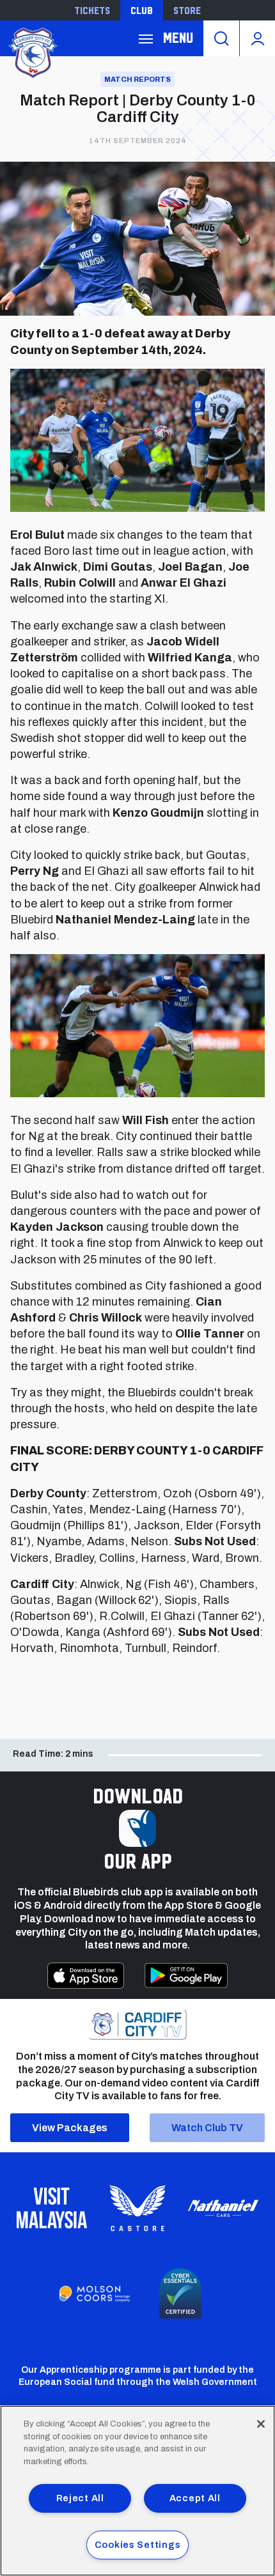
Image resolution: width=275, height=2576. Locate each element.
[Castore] (137, 2208)
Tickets (92, 10)
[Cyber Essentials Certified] (180, 2294)
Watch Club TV (207, 2128)
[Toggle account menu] (257, 38)
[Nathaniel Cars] (223, 2208)
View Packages (70, 2128)
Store (187, 10)
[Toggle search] (221, 38)
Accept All (195, 2498)
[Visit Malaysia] (52, 2208)
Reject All (80, 2498)
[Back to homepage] (32, 51)
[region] (137, 2491)
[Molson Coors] (95, 2294)
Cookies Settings (138, 2545)
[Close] (261, 2424)
